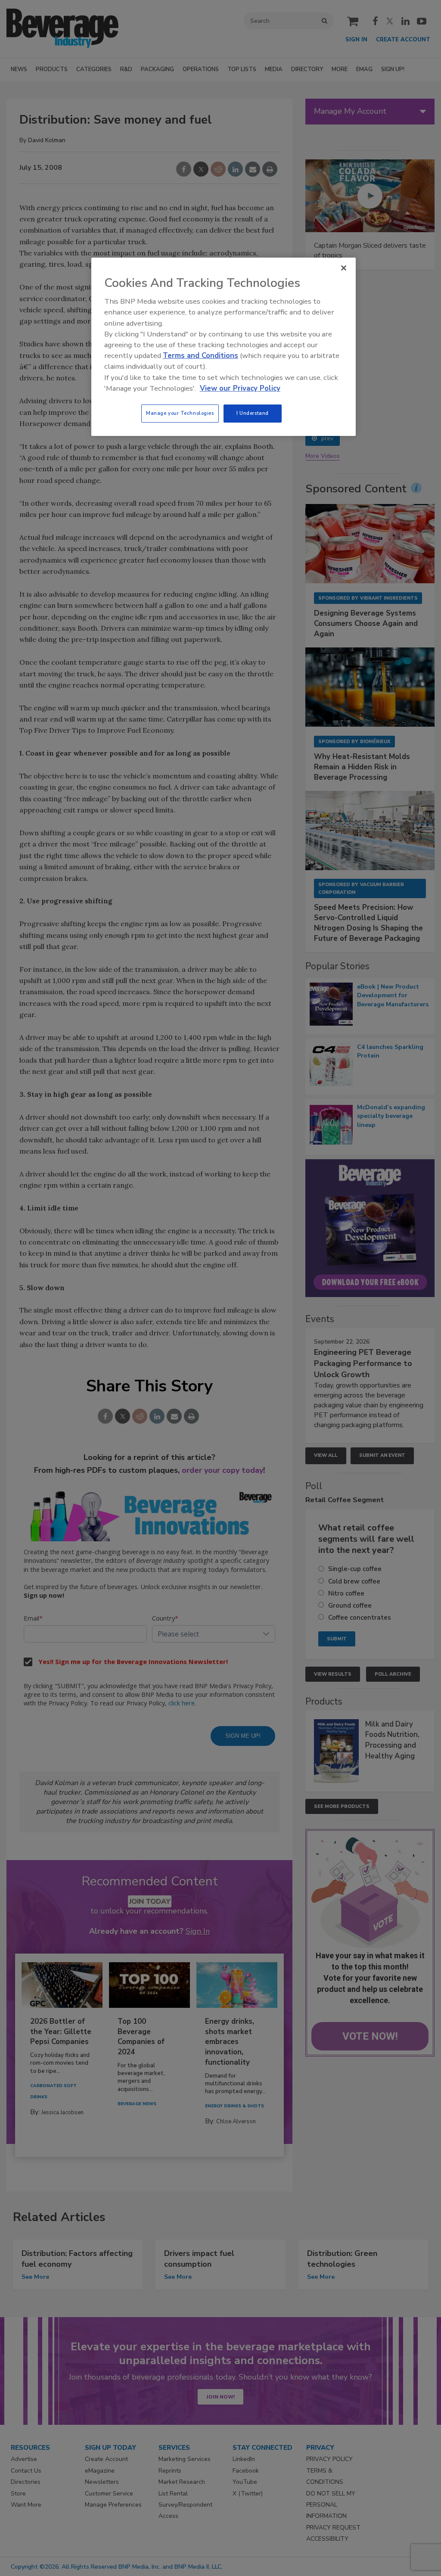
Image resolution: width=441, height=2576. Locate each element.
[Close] (344, 268)
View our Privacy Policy (240, 388)
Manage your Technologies (180, 413)
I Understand (253, 413)
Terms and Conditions (200, 356)
